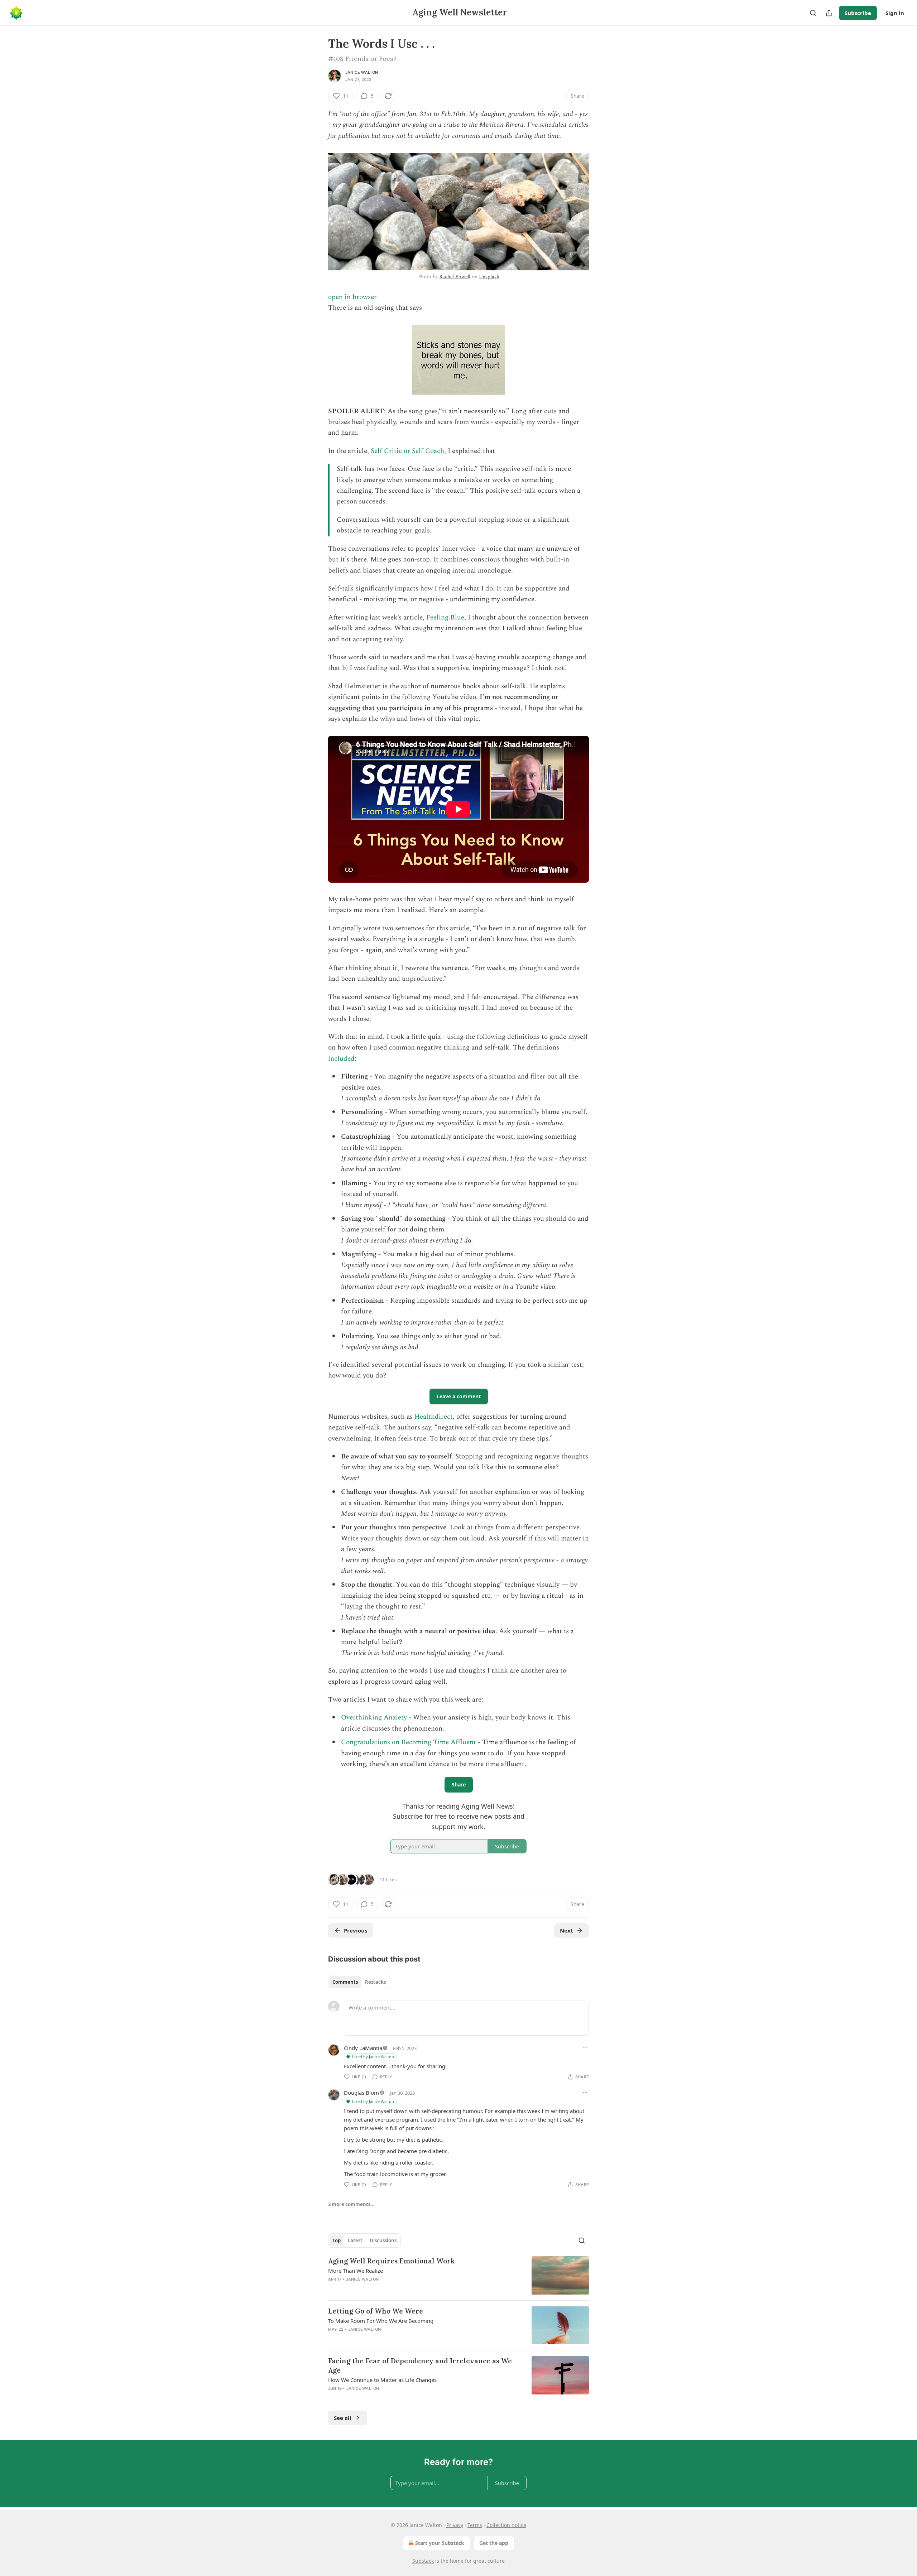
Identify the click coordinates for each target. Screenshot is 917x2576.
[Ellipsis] (585, 2048)
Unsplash (489, 277)
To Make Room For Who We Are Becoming (381, 2321)
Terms (475, 2525)
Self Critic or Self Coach (407, 451)
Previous (356, 1930)
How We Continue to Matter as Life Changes (382, 2380)
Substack (423, 2561)
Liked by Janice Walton (373, 2057)
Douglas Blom (361, 2093)
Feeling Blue (445, 618)
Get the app (494, 2543)
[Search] (813, 13)
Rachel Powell (455, 277)
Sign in (895, 13)
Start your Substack (440, 2543)
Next (566, 1930)
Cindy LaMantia (363, 2048)
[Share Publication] (829, 13)
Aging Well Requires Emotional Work (392, 2261)
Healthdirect (434, 1417)
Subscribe (858, 13)
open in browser (352, 297)
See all (343, 2418)
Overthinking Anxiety (375, 1718)
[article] (458, 2275)
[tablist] (359, 1982)
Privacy (455, 2525)
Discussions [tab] (383, 2240)
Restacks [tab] (375, 1982)
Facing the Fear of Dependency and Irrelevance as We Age (420, 2365)
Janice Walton (362, 72)
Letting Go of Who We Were (376, 2311)
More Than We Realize (356, 2271)
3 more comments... (351, 2204)
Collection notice (506, 2525)
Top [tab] (337, 2240)
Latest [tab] (355, 2240)
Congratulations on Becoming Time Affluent (409, 1742)
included (341, 1059)
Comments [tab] (345, 1982)
